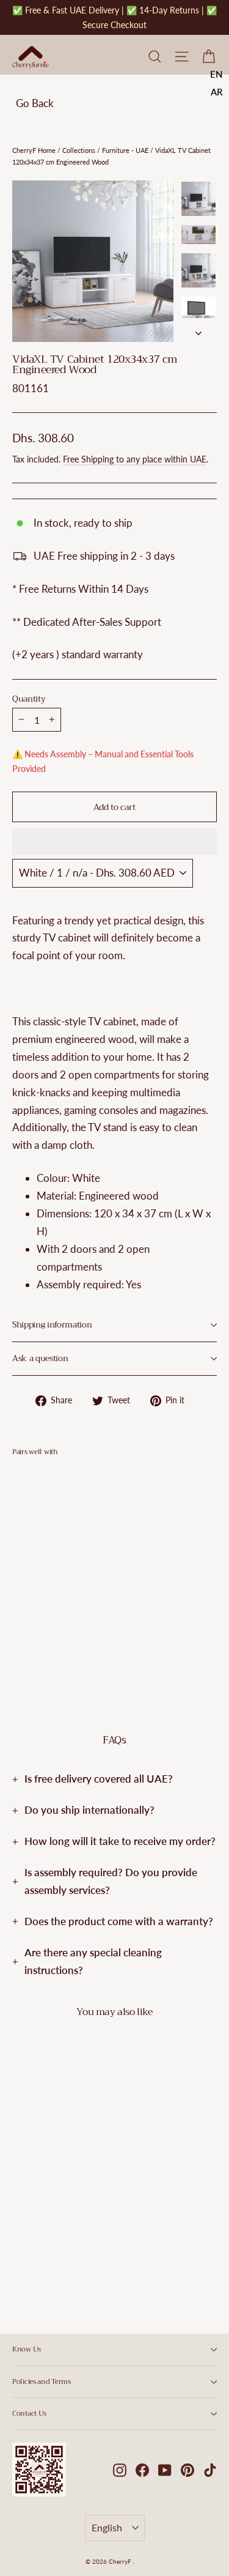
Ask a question (40, 1358)
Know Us (27, 2349)
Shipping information (52, 1325)
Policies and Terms (42, 2381)
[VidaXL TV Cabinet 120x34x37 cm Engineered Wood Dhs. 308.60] (46, 1546)
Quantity (29, 699)
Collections (79, 150)
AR (217, 92)
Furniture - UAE (125, 150)
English (107, 2527)
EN (216, 74)
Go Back (35, 103)
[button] (114, 842)
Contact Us (29, 2413)
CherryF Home (34, 150)
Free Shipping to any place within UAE (135, 459)
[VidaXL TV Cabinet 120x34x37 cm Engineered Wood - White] (19, 1632)
